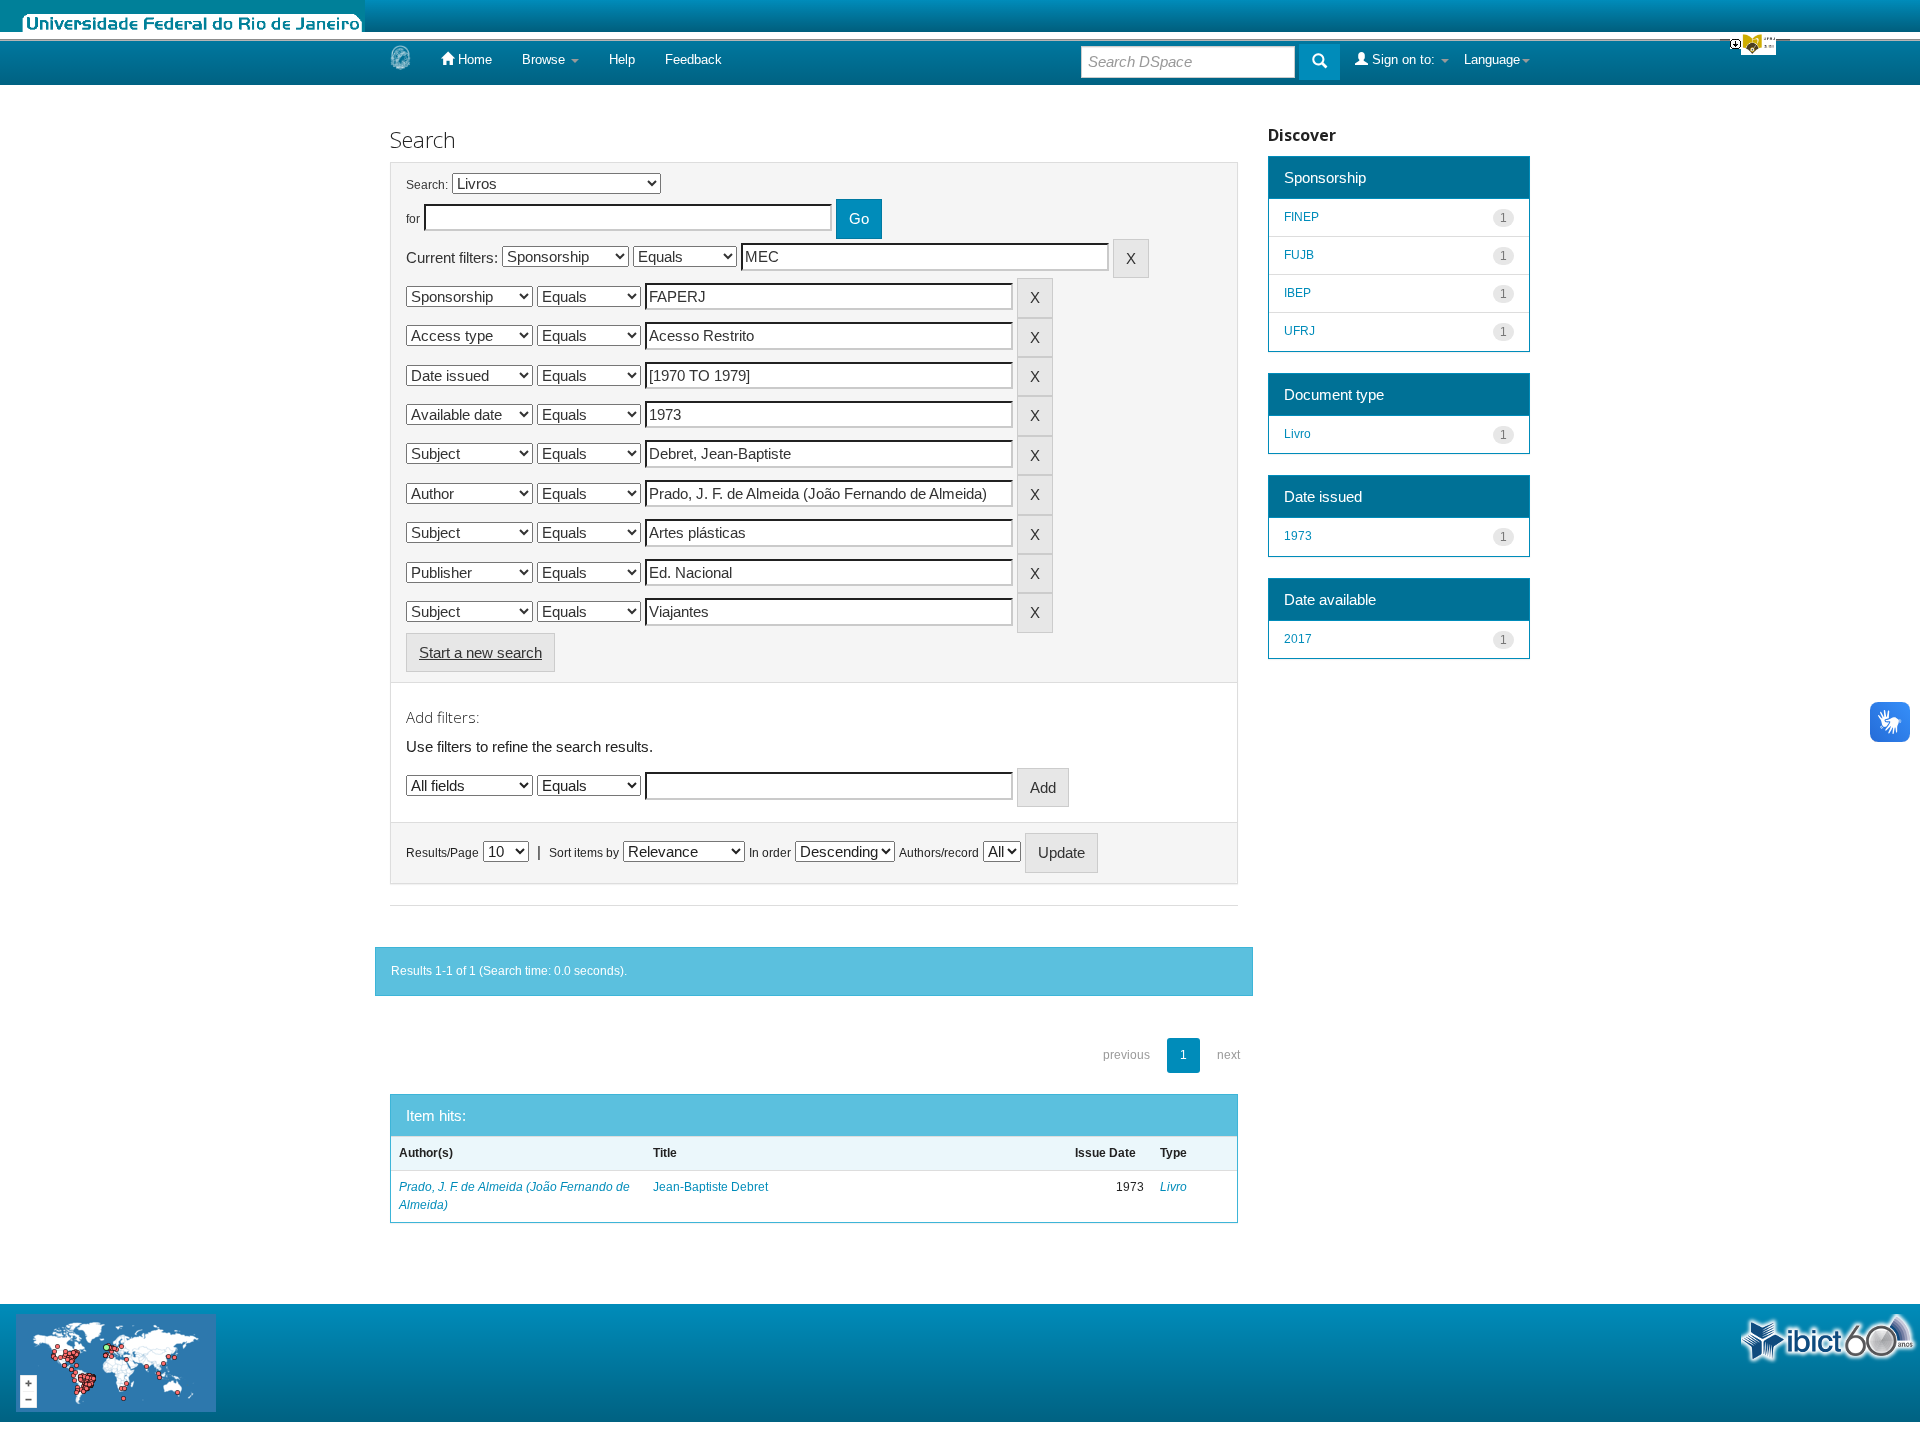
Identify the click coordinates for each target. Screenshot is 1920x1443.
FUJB (1299, 255)
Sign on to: (1403, 59)
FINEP (1301, 217)
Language (1492, 59)
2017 (1298, 639)
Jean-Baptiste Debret (710, 1187)
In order (770, 853)
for (413, 219)
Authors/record (939, 853)
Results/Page (442, 853)
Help (622, 59)
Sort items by (584, 853)
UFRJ (1299, 331)
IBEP (1297, 293)
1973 (1298, 536)
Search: (427, 185)
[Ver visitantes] (116, 1361)
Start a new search (480, 652)
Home (473, 59)
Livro (1173, 1187)
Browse (545, 59)
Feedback (693, 59)
